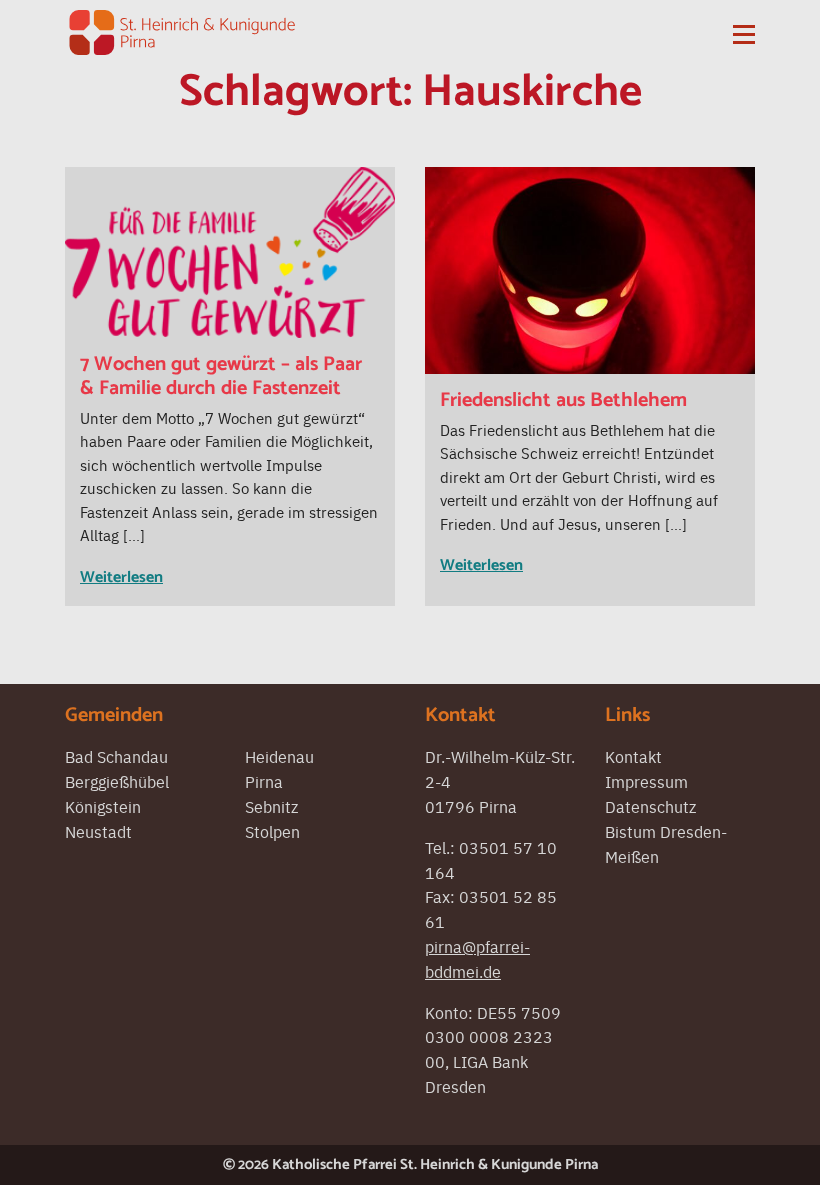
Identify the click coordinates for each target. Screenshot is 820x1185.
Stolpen (272, 831)
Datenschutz (650, 806)
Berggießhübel (117, 781)
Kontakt (633, 756)
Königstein (103, 806)
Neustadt (98, 831)
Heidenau (279, 756)
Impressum (646, 781)
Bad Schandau (116, 756)
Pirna (264, 781)
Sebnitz (271, 806)
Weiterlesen (121, 577)
